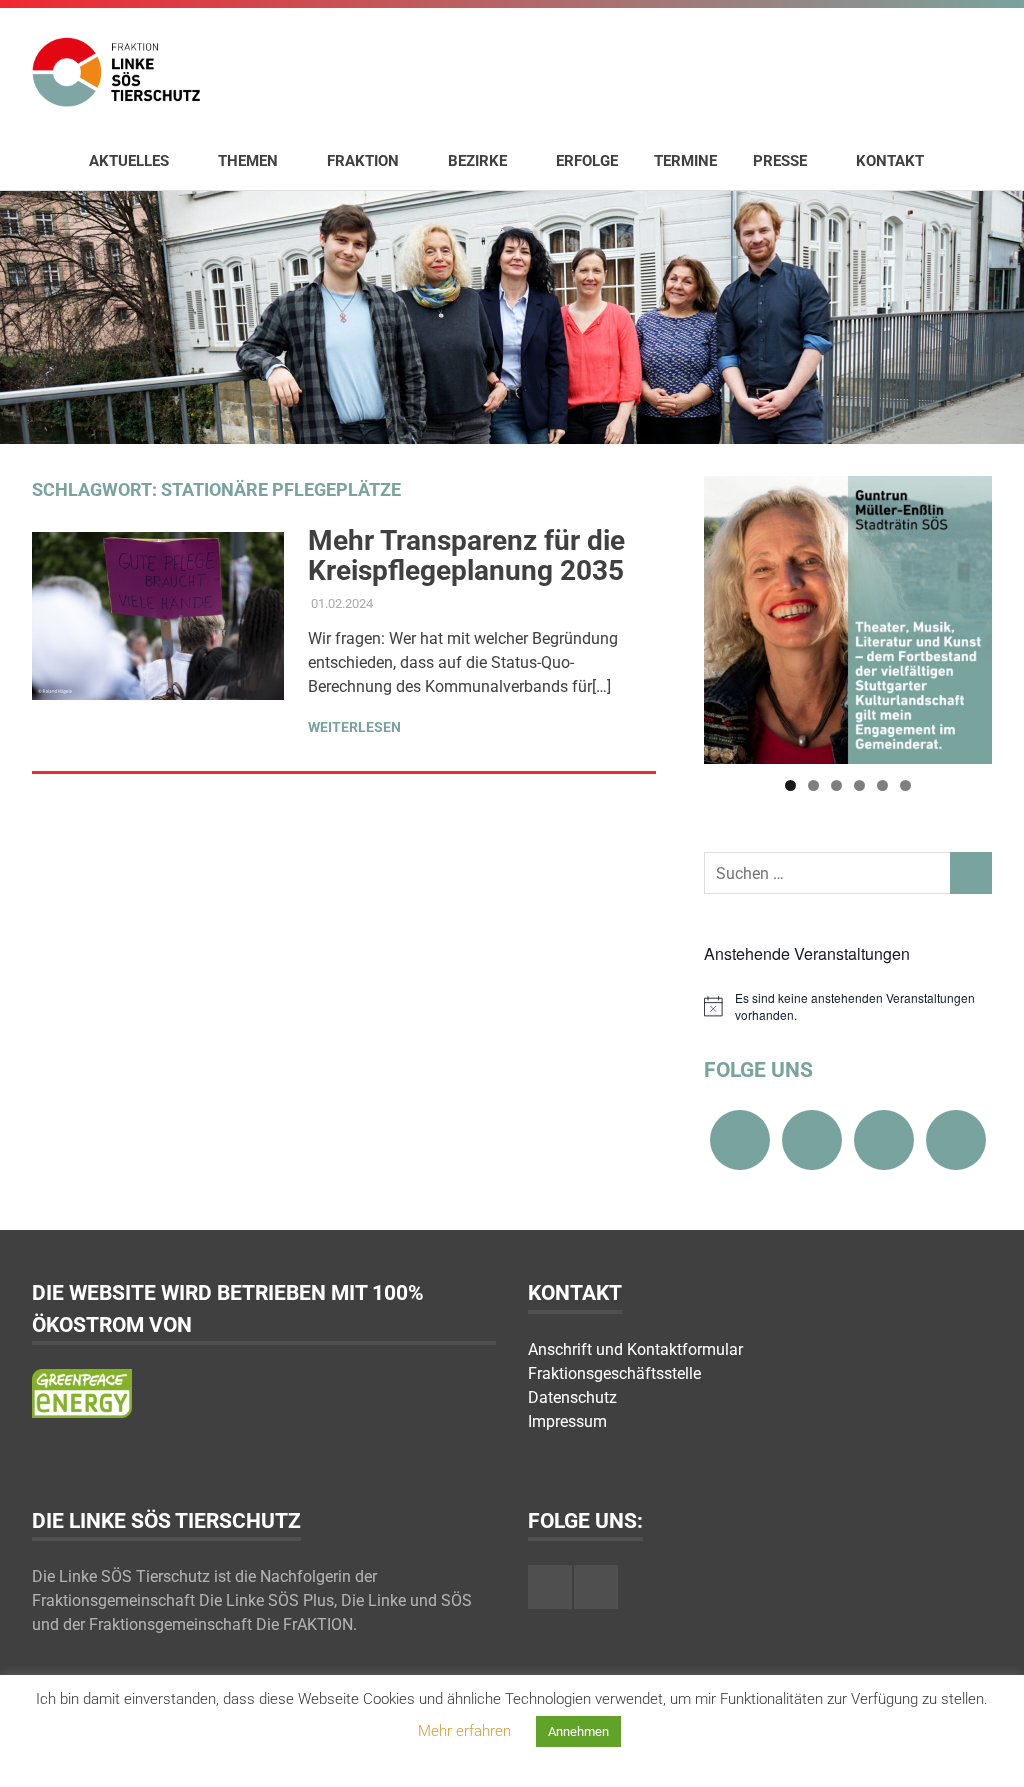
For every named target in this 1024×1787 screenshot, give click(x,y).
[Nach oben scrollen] (988, 1751)
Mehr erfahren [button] (464, 1731)
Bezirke (477, 161)
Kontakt (890, 161)
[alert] (848, 1006)
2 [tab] (813, 785)
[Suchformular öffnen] (967, 160)
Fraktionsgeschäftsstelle (614, 1373)
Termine (685, 161)
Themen (248, 161)
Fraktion (363, 161)
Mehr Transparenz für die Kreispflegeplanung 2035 (466, 555)
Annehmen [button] (578, 1731)
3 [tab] (836, 785)
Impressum (567, 1421)
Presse (780, 161)
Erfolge (587, 161)
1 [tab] (790, 785)
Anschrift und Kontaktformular (635, 1349)
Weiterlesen (354, 727)
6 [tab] (905, 785)
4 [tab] (859, 785)
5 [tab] (882, 785)
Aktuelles (129, 161)
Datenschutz (572, 1397)
